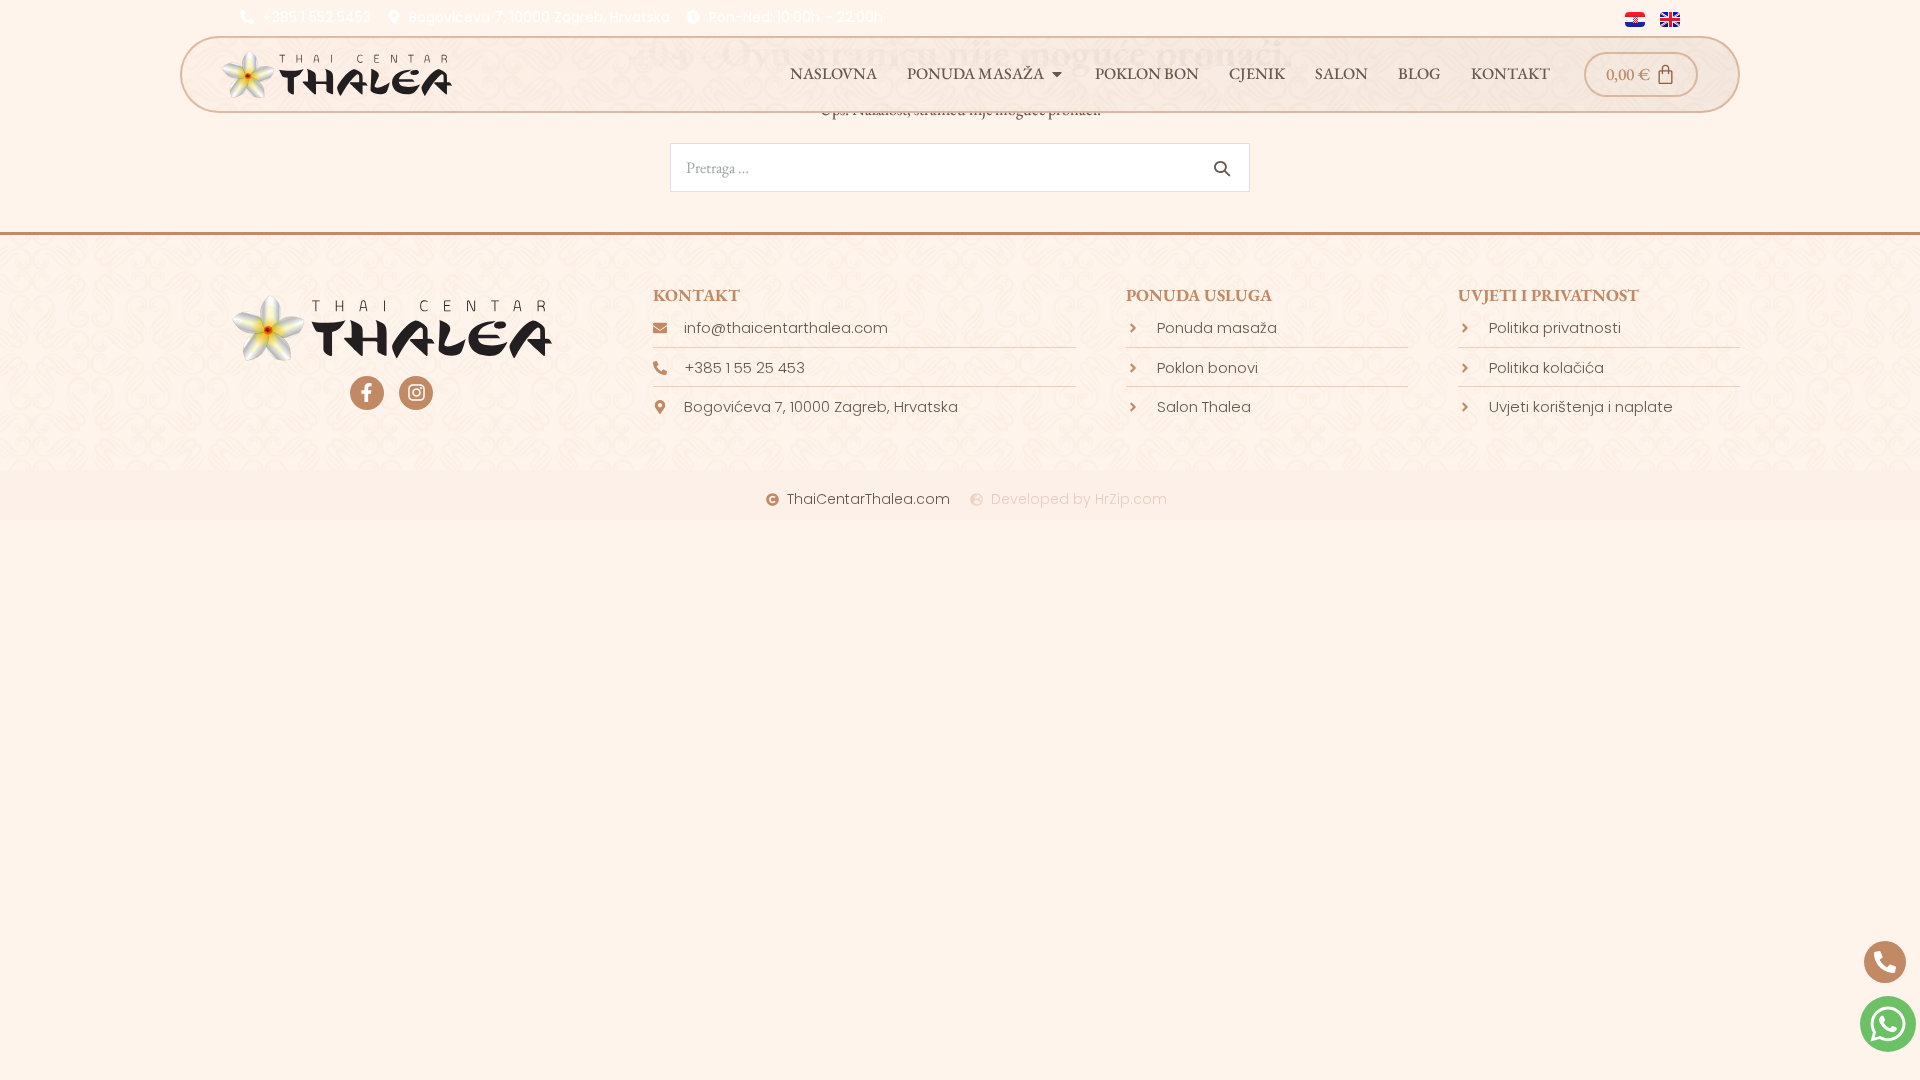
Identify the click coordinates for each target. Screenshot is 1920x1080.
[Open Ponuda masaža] (1057, 74)
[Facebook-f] (367, 393)
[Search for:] (960, 167)
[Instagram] (416, 393)
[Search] (1222, 168)
